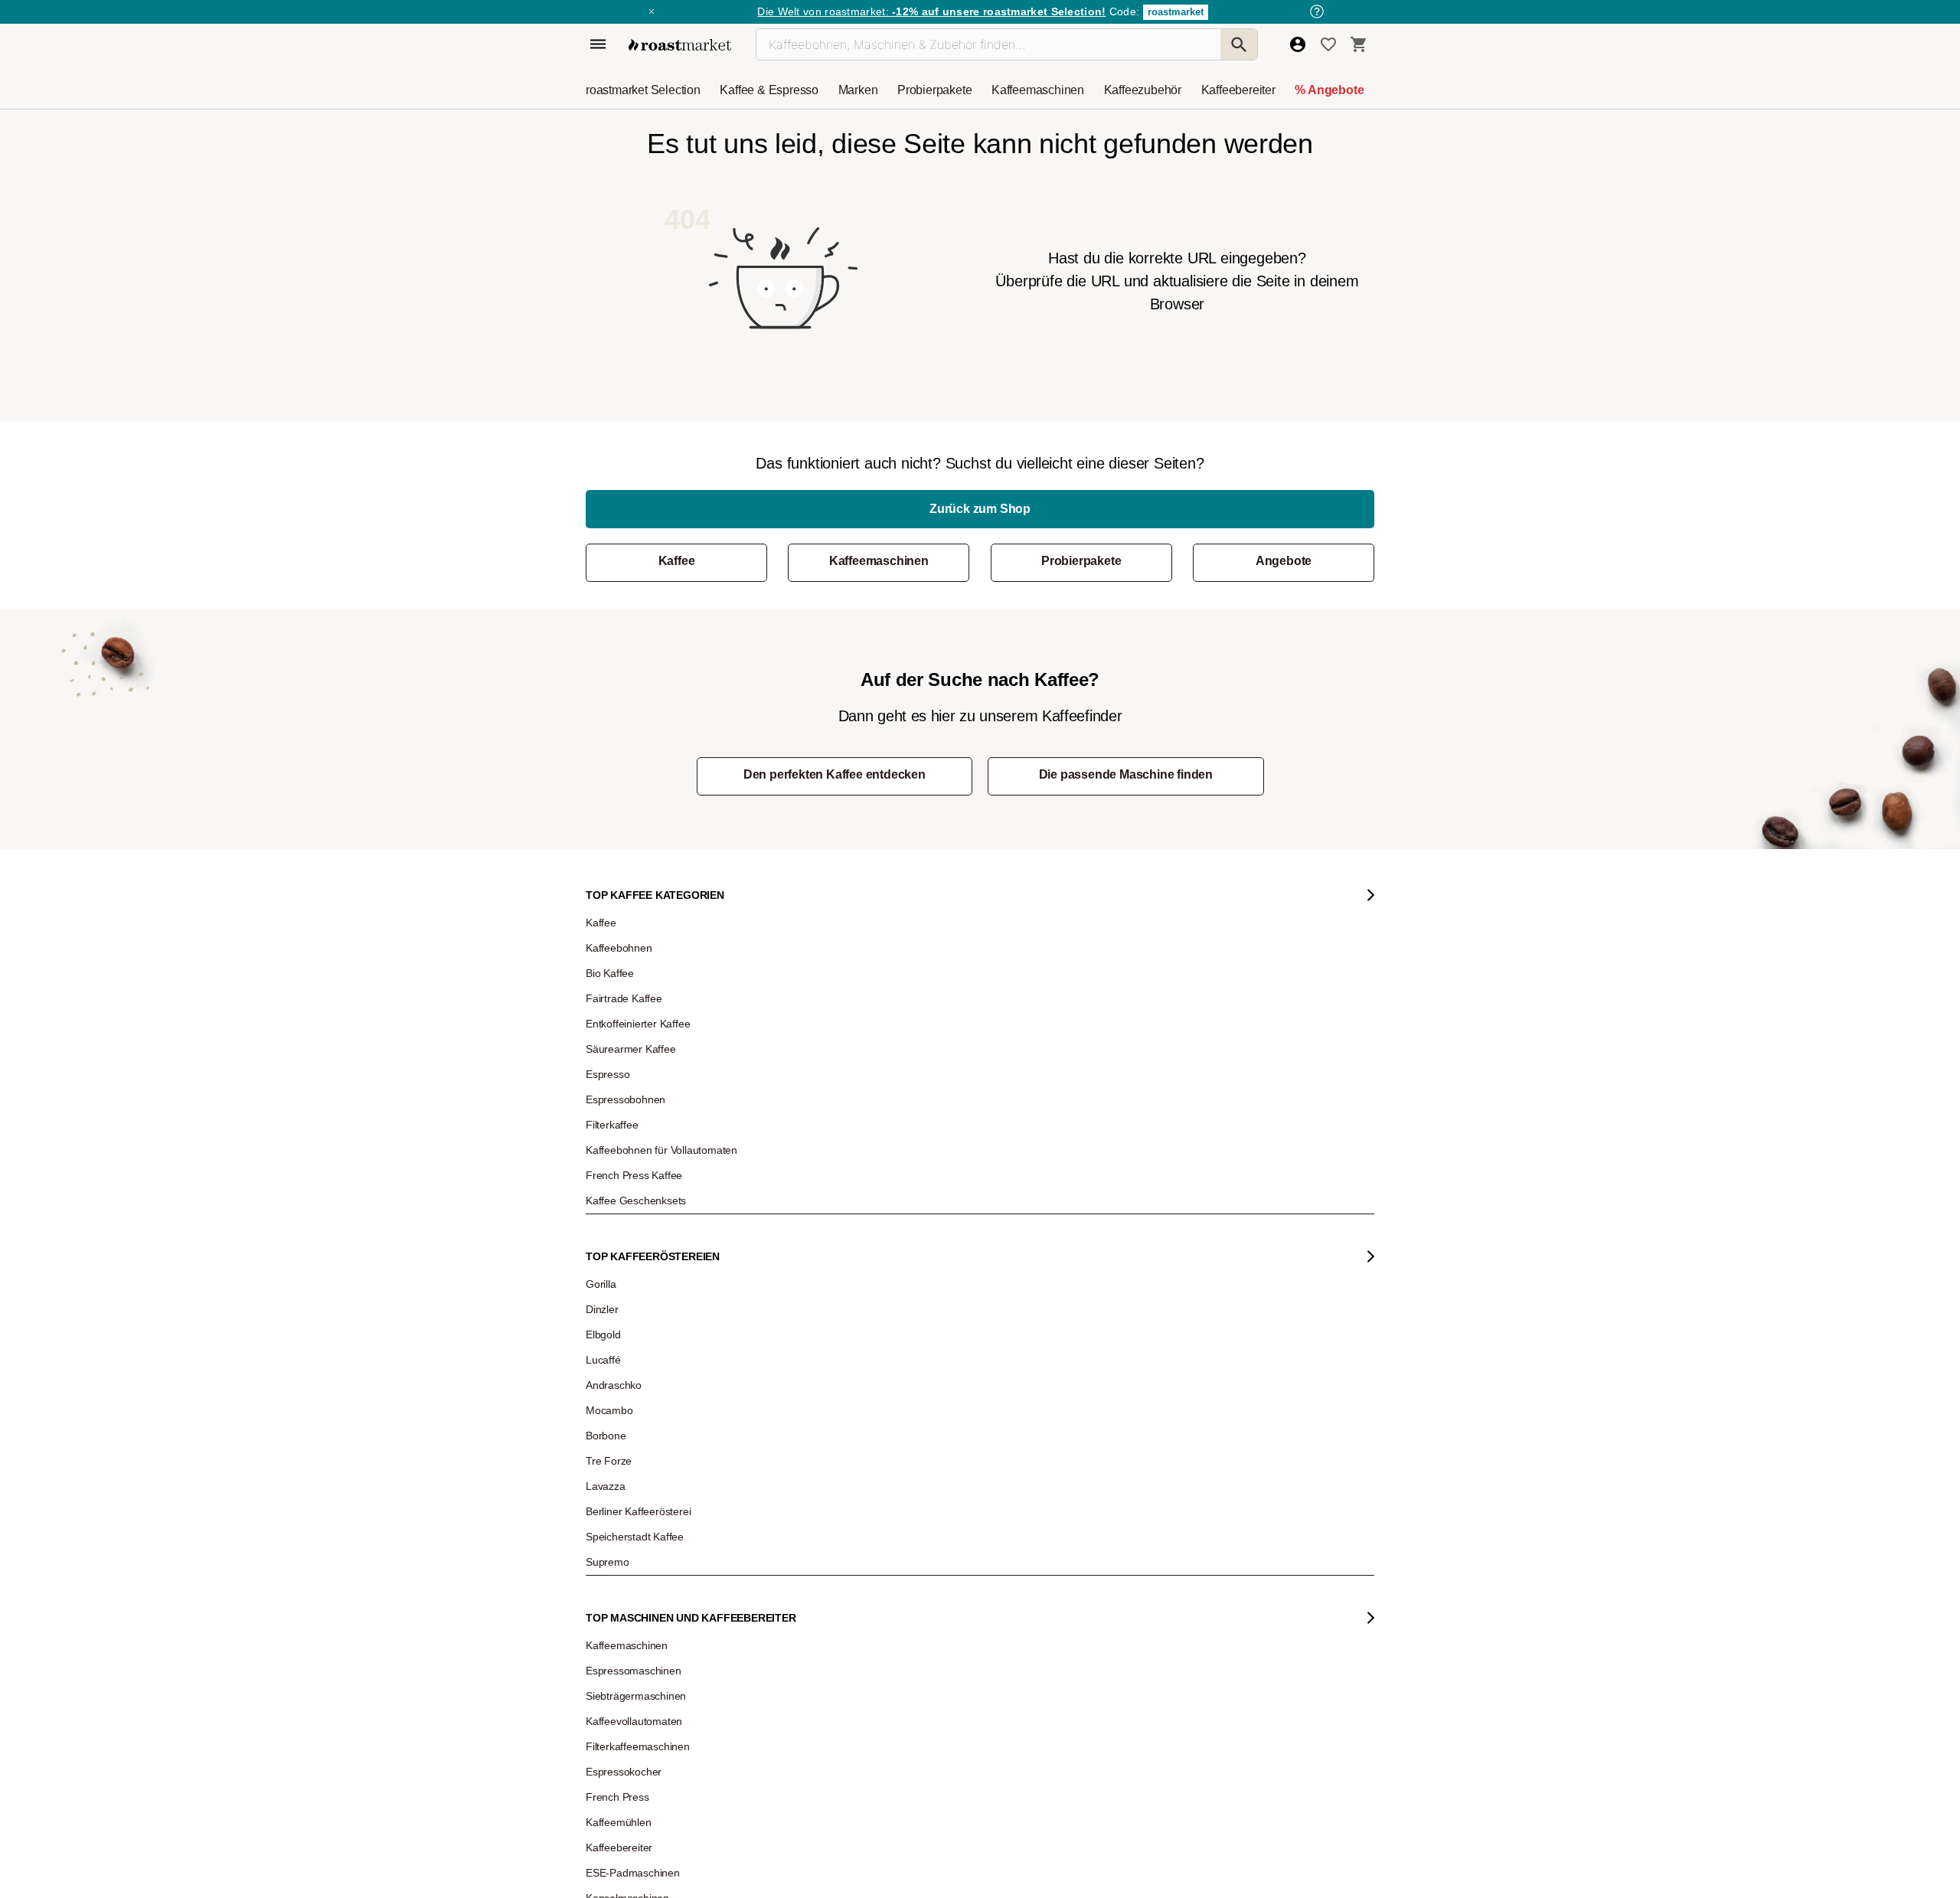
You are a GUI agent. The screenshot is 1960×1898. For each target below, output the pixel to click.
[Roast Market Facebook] (945, 1548)
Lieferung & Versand (836, 1234)
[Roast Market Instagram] (805, 1548)
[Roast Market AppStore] (1100, 1548)
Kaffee (677, 561)
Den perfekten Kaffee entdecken (835, 774)
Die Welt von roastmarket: (931, 11)
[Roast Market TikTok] (852, 1548)
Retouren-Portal (827, 1280)
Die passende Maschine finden (1126, 774)
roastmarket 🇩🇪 (627, 1372)
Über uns (616, 1257)
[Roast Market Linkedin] (992, 1548)
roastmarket (1176, 12)
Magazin (615, 1188)
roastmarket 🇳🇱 (627, 1418)
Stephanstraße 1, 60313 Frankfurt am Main (880, 1379)
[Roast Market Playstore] (1147, 1548)
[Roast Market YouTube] (898, 1548)
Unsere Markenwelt (637, 1349)
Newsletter (619, 1211)
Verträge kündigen (832, 1257)
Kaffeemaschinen (879, 561)
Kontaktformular (1023, 1272)
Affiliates (614, 1326)
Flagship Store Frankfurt (843, 1356)
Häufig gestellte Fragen (841, 1211)
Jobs (607, 1234)
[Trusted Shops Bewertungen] (1266, 1385)
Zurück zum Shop (980, 509)
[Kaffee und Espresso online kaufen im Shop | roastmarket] (680, 45)
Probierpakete (1081, 561)
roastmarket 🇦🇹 (627, 1395)
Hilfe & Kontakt (824, 1188)
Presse (611, 1280)
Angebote (1284, 561)
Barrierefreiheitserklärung (648, 1303)
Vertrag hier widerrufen (1057, 1414)
